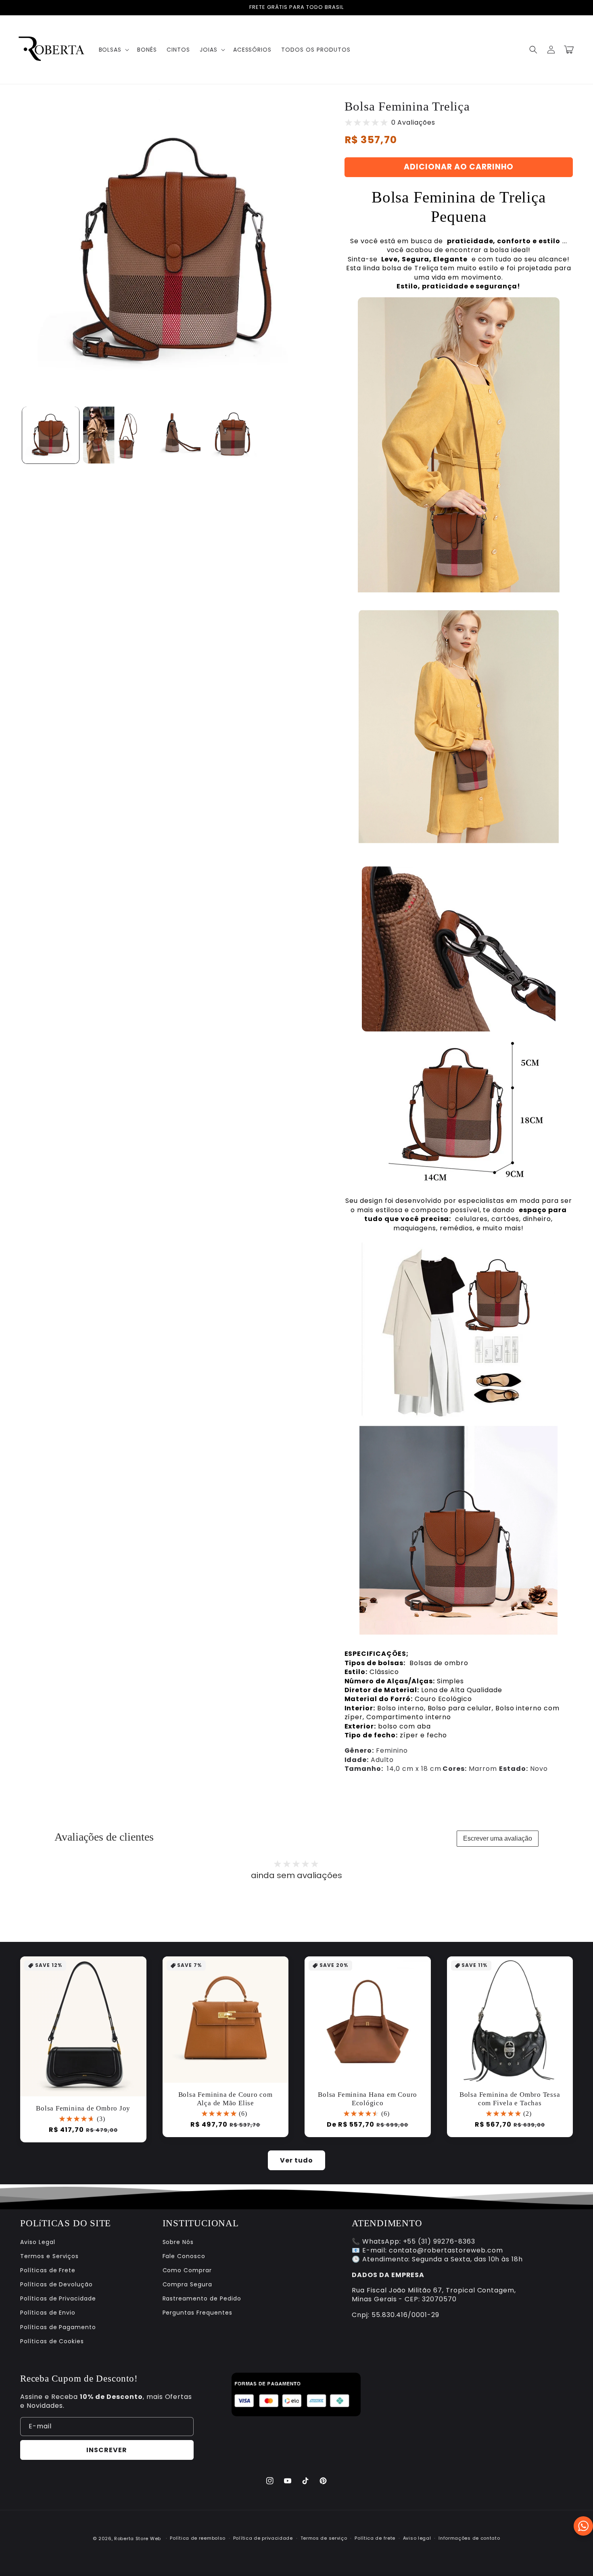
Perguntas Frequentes (197, 2313)
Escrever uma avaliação (498, 1838)
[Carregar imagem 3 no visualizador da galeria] (172, 435)
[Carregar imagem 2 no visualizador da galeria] (112, 435)
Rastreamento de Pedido (202, 2298)
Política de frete (375, 2538)
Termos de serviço (324, 2538)
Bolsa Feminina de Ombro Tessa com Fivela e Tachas (510, 2099)
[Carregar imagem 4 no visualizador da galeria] (233, 435)
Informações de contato (469, 2538)
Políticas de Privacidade (58, 2298)
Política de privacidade (263, 2538)
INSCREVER (107, 2450)
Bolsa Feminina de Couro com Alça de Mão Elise (226, 2099)
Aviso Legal (38, 2242)
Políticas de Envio (48, 2313)
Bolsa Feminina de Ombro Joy (83, 2108)
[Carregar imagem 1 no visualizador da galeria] (51, 435)
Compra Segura (187, 2284)
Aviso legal (417, 2538)
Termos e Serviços (49, 2256)
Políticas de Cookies (52, 2341)
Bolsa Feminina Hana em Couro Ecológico (367, 2099)
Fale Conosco (184, 2256)
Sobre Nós (178, 2242)
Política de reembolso (198, 2538)
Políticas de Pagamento (58, 2327)
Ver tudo (296, 2160)
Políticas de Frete (48, 2270)
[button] (113, 50)
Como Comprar (187, 2270)
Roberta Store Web (138, 2538)
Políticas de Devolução (56, 2284)
